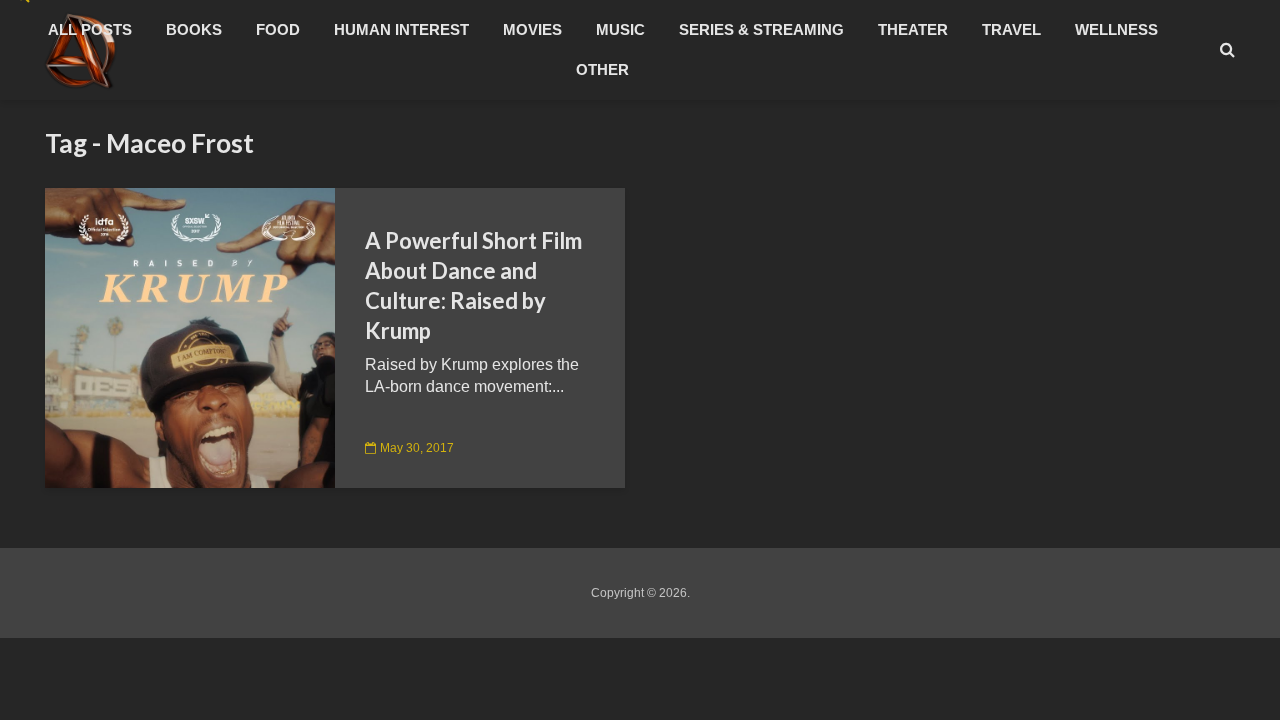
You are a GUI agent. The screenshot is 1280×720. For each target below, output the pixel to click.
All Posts (90, 29)
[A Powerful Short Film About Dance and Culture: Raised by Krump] (190, 336)
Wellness (1116, 29)
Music (620, 29)
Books (194, 29)
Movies (532, 29)
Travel (1011, 29)
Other (602, 69)
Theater (913, 29)
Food (278, 29)
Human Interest (401, 29)
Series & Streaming (761, 29)
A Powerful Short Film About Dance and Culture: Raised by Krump (473, 285)
